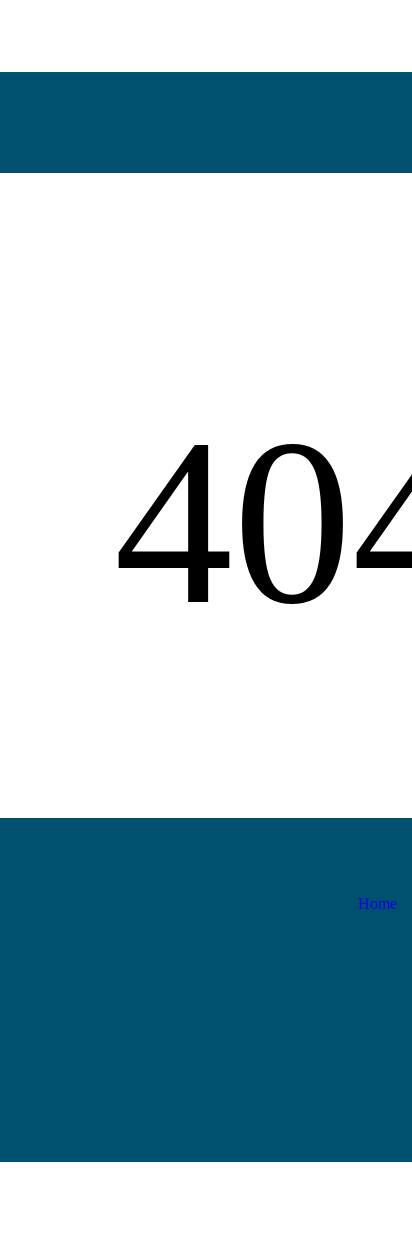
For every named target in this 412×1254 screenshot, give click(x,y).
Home (377, 903)
